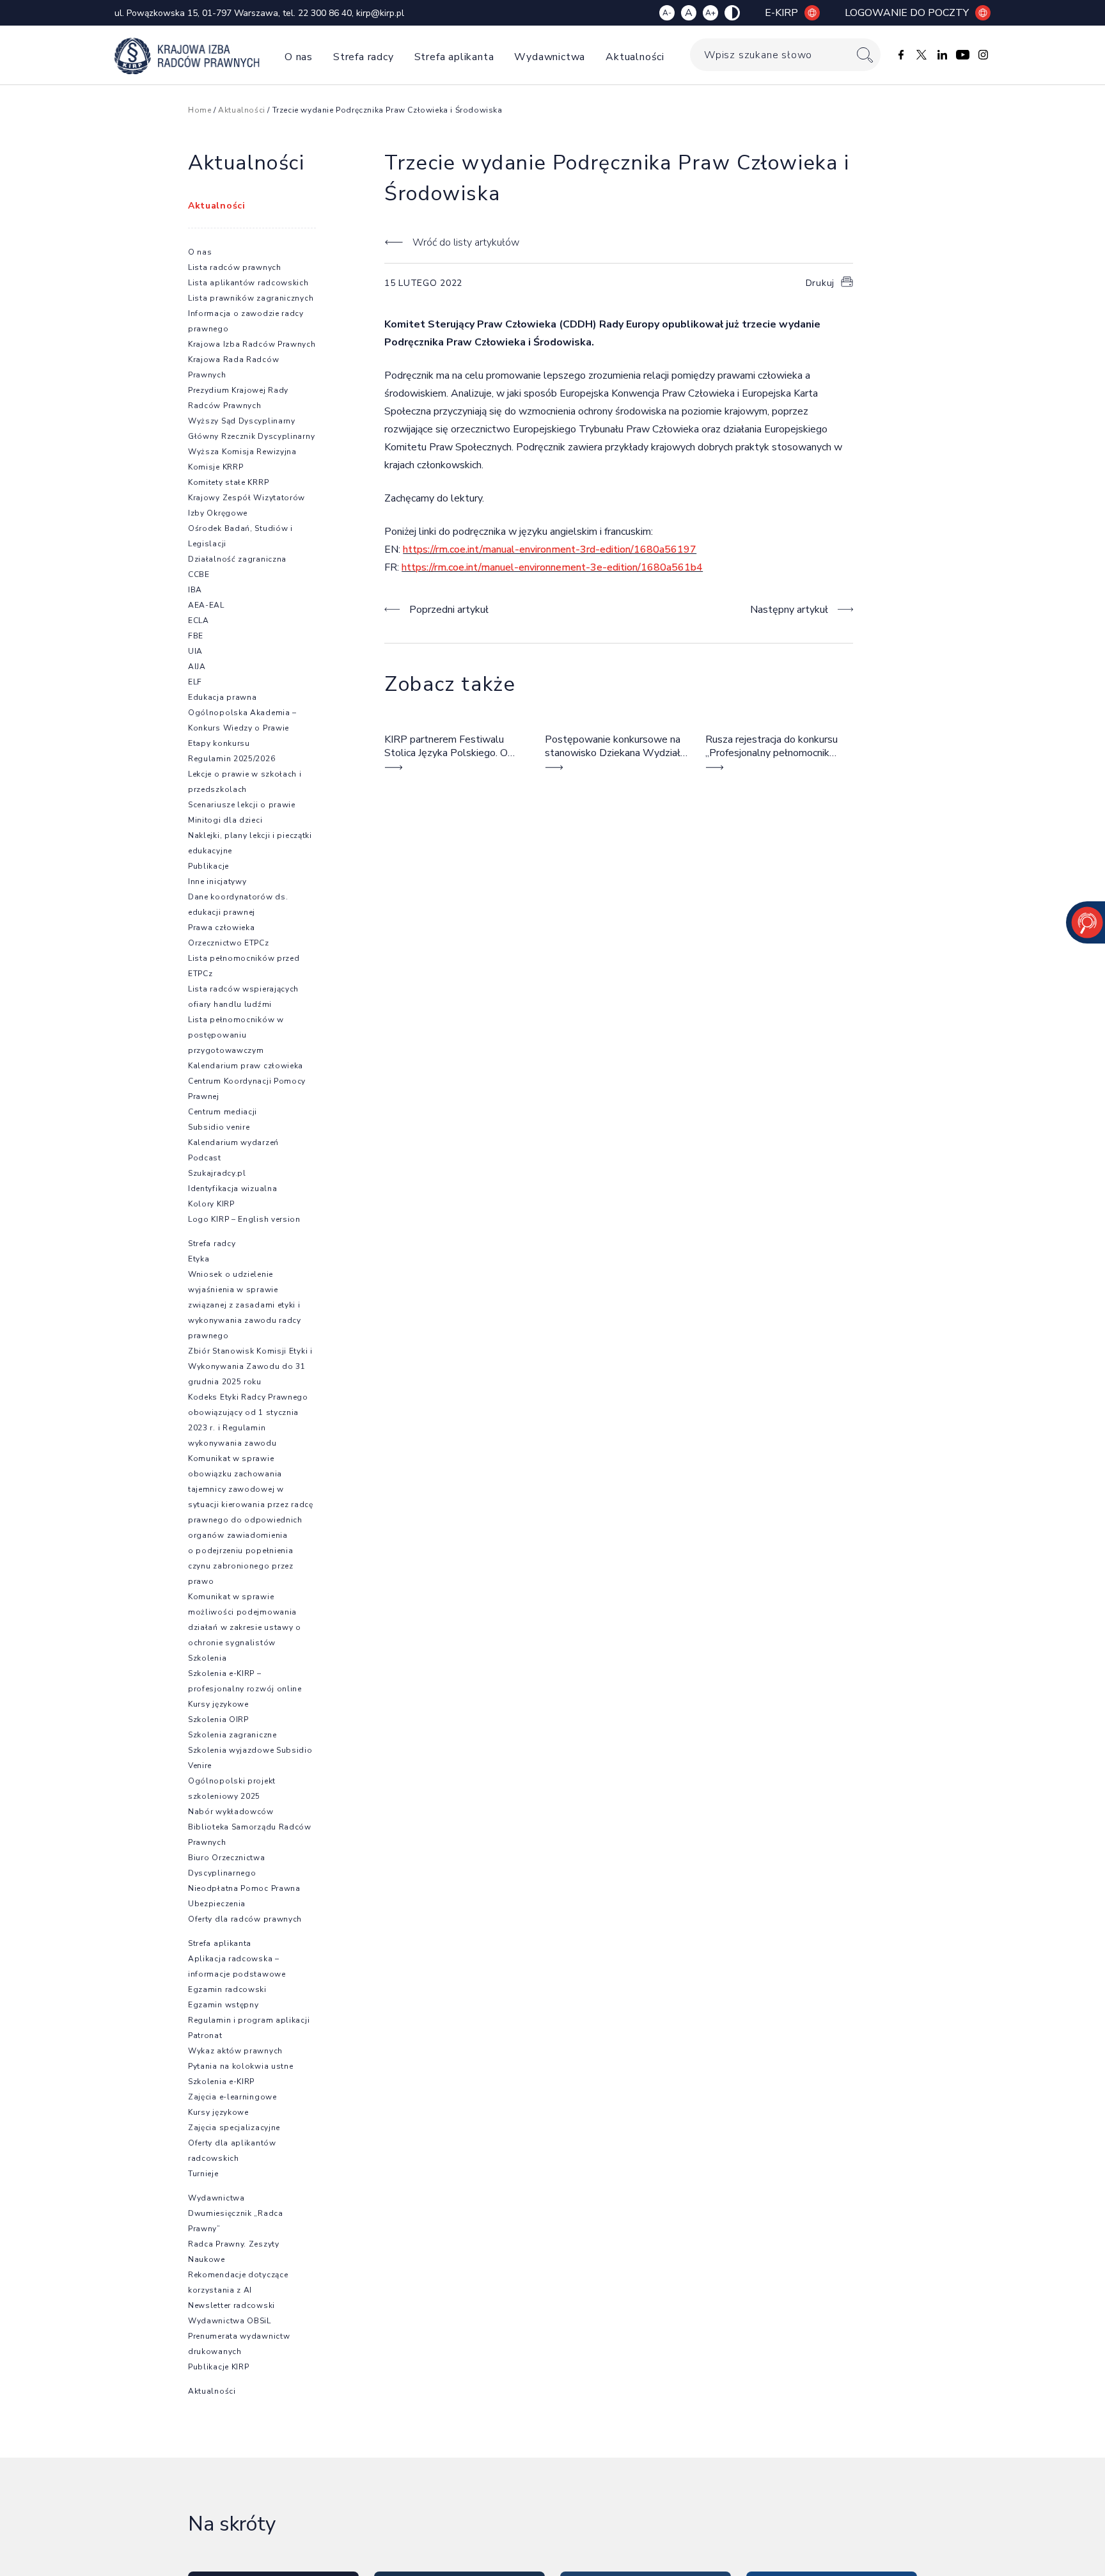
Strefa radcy (364, 57)
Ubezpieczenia (217, 1904)
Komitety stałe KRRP (228, 482)
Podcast (205, 1158)
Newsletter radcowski (231, 2305)
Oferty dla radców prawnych (245, 1919)
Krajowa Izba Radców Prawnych (252, 344)
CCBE (199, 574)
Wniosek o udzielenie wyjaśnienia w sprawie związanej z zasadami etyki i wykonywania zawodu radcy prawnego (245, 1305)
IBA (195, 590)
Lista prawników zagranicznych (251, 298)
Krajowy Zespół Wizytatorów (247, 498)
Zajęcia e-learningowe (232, 2097)
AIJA (197, 667)
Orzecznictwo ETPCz (229, 943)
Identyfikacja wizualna (232, 1189)
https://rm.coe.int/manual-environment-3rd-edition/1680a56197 (550, 549)
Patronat (205, 2035)
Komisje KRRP (216, 467)
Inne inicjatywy (217, 881)
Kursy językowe (218, 1704)
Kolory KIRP (211, 1204)
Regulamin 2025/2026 (231, 759)
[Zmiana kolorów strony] (732, 13)
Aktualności (635, 57)
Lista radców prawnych (235, 267)
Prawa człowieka (222, 928)
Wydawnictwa (550, 57)
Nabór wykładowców (231, 1812)
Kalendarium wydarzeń (233, 1142)
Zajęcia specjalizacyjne (234, 2128)
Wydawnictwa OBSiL (230, 2321)
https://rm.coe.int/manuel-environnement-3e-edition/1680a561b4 (552, 567)
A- (667, 13)
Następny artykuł (789, 610)
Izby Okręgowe (218, 513)
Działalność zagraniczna (237, 559)
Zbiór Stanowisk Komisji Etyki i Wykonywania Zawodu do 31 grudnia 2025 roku (250, 1366)
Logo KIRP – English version (244, 1219)
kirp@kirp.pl (380, 13)
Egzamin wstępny (223, 2005)
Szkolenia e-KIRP (221, 2082)
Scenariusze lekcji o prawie (242, 805)
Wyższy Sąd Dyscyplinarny (242, 421)
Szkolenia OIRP (218, 1719)
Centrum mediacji (223, 1112)
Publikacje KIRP (219, 2367)
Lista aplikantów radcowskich (248, 283)
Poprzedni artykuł (449, 610)
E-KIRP (781, 13)
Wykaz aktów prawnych (235, 2051)
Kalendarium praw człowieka (246, 1066)
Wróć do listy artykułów (466, 242)
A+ (710, 13)
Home (200, 110)
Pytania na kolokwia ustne (241, 2066)
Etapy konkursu (219, 743)
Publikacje (208, 866)
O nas (299, 57)
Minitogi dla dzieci (225, 820)
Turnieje (203, 2174)
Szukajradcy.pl (217, 1173)
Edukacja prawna (223, 697)
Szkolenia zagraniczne (232, 1735)
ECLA (199, 620)
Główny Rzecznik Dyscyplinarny (251, 436)
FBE (196, 636)
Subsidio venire (219, 1127)
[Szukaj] (865, 55)
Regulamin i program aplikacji (249, 2020)
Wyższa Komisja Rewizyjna (242, 452)
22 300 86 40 (325, 13)
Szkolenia (207, 1658)
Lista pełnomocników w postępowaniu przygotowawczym (236, 1035)
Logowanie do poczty (907, 13)
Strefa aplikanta (454, 57)
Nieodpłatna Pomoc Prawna (244, 1888)
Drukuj (820, 283)
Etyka (199, 1259)
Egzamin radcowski (227, 1989)
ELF (195, 682)
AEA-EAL (206, 605)
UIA (195, 651)
